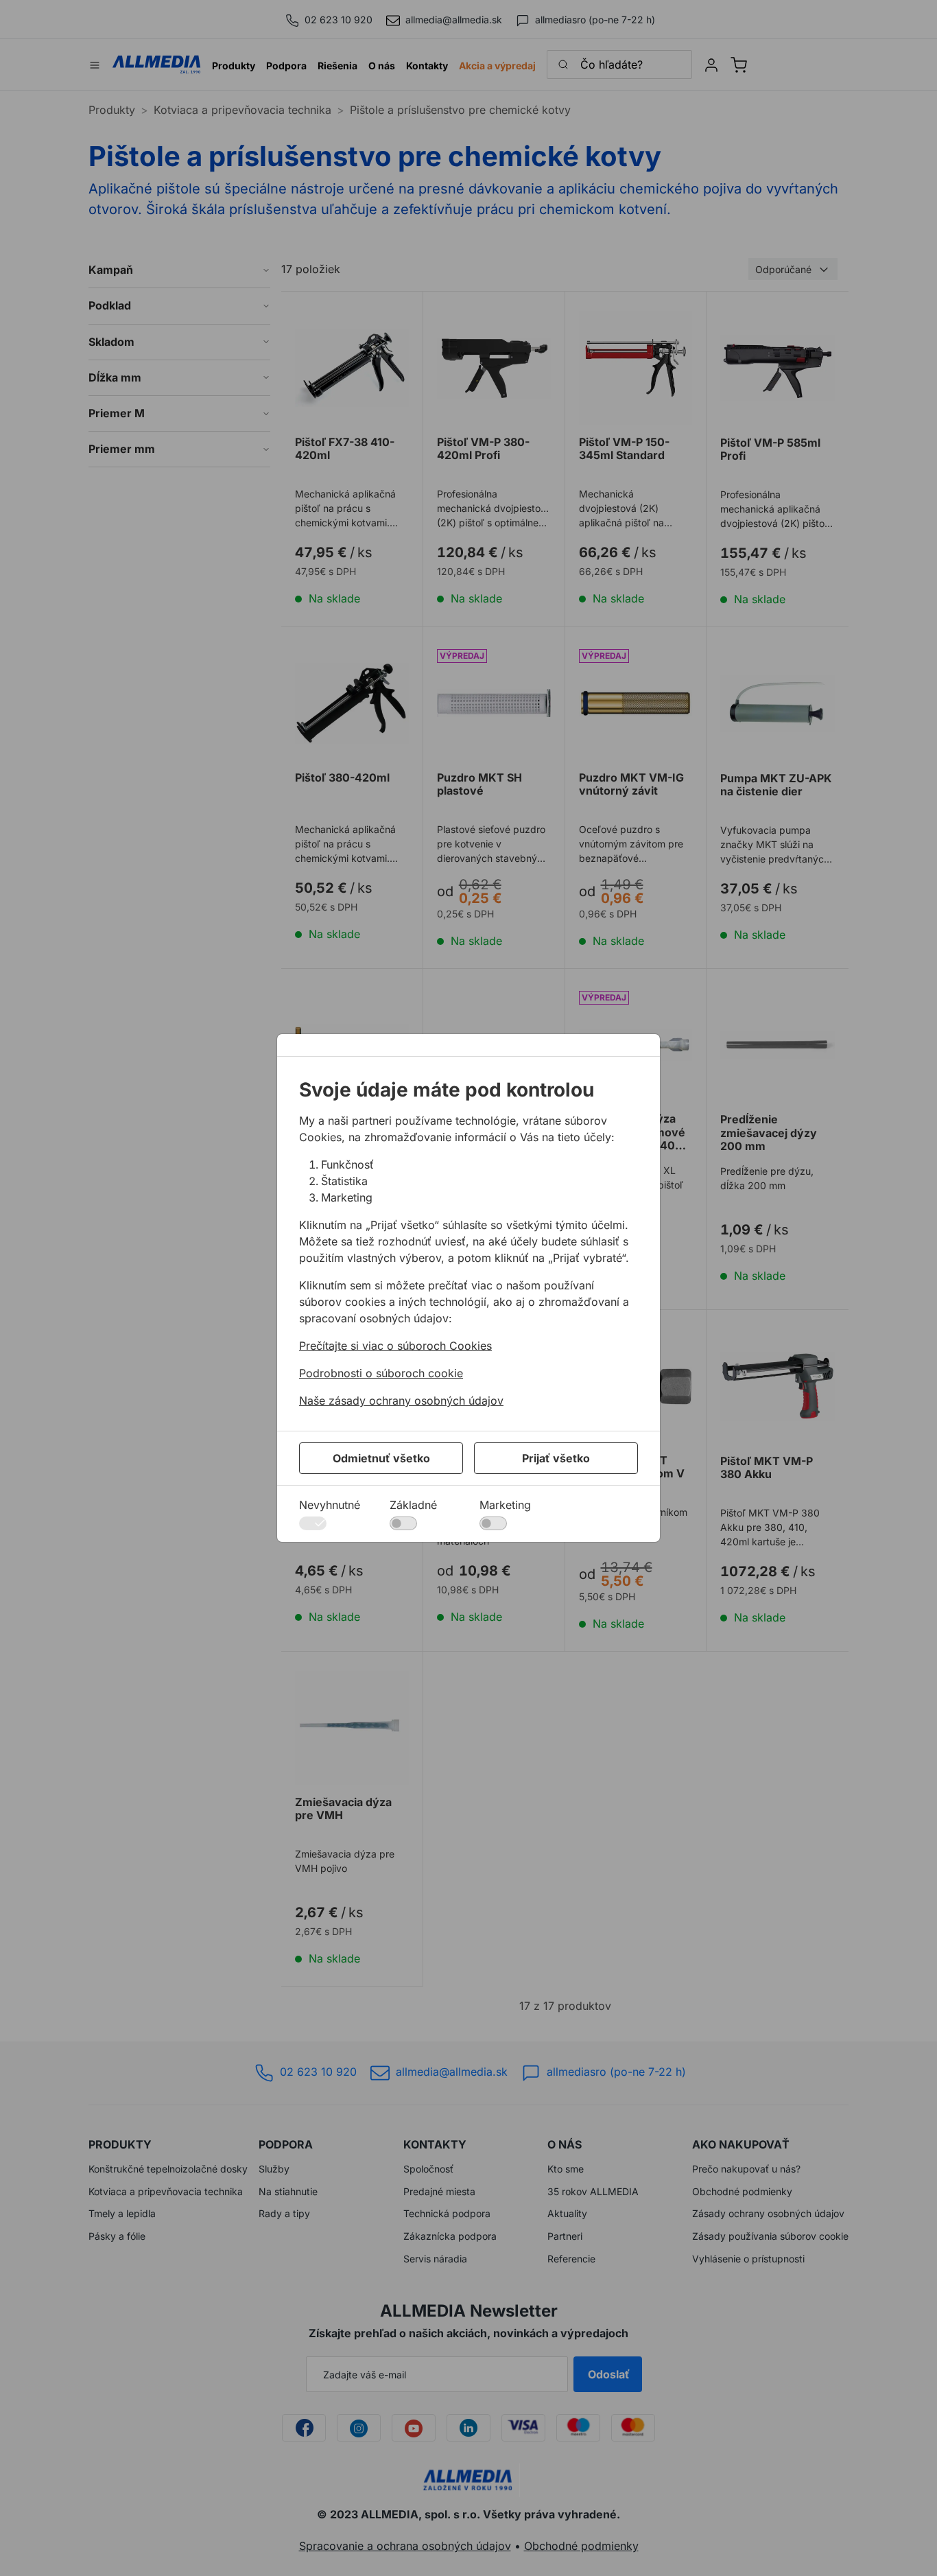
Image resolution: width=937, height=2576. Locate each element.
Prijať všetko (556, 1458)
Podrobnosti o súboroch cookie (381, 1373)
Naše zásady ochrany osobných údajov (401, 1401)
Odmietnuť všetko (381, 1458)
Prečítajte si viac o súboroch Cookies (395, 1346)
